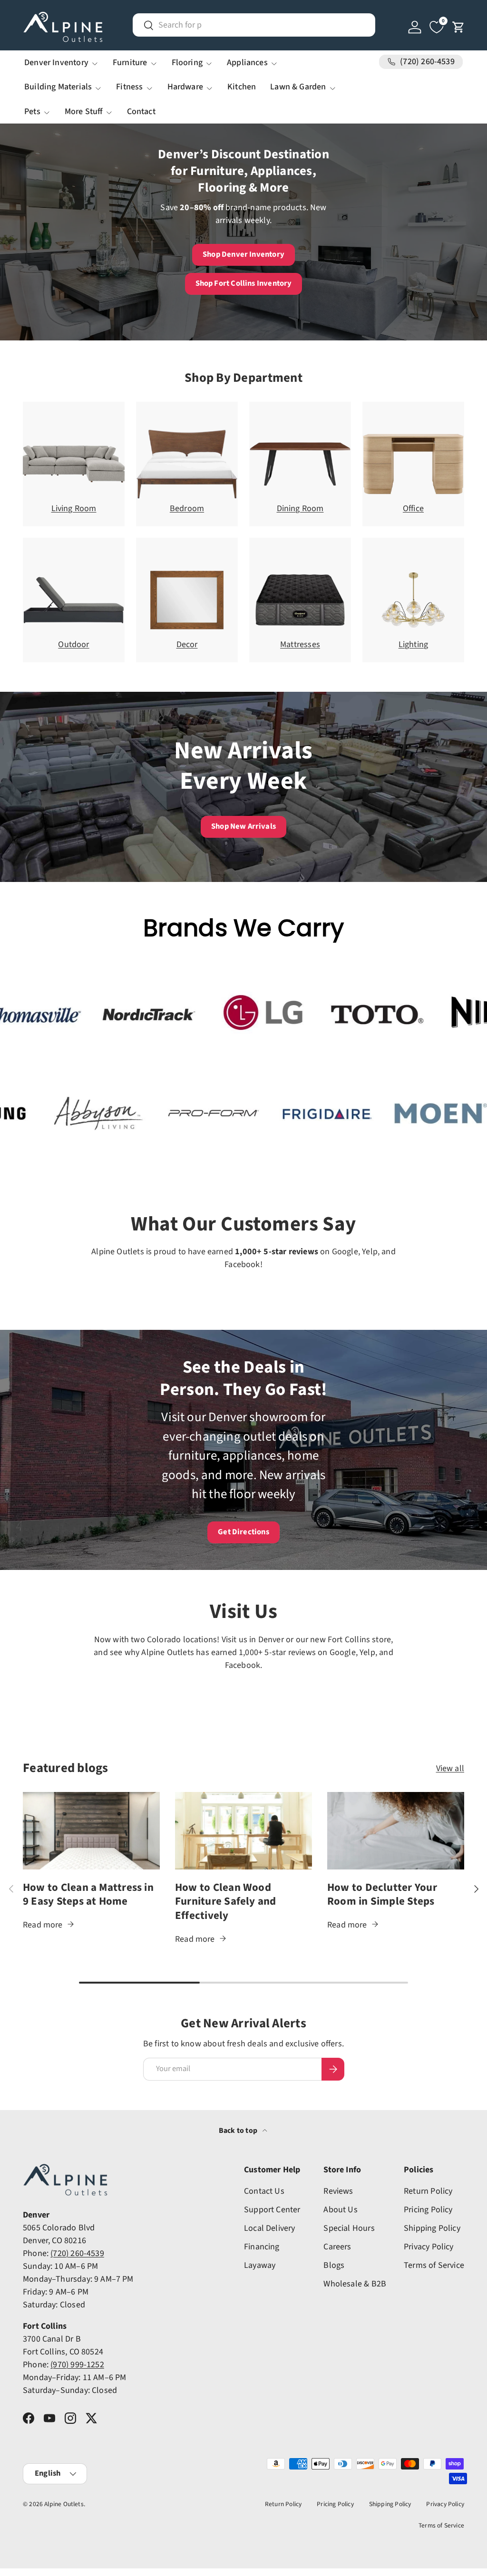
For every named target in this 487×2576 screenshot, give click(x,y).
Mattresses (300, 644)
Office (413, 508)
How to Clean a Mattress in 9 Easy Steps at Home (88, 1895)
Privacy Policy (429, 2247)
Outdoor (73, 644)
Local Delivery (270, 2228)
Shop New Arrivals (243, 826)
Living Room (74, 508)
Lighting (413, 644)
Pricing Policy (428, 2210)
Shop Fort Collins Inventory (244, 283)
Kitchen (242, 87)
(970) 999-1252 (77, 2365)
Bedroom (187, 508)
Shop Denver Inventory (243, 254)
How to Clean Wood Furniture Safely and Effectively (226, 1902)
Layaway (260, 2265)
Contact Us (264, 2191)
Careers (337, 2247)
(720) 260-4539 (77, 2253)
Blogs (334, 2265)
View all (450, 1768)
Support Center (272, 2210)
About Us (340, 2210)
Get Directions (243, 1532)
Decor (187, 644)
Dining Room (300, 508)
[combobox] (254, 25)
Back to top (239, 2131)
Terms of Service (434, 2265)
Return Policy (428, 2191)
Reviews (338, 2191)
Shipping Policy (432, 2228)
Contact (141, 111)
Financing (262, 2247)
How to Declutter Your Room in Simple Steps (382, 1895)
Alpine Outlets (64, 2504)
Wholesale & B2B (355, 2284)
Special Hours (349, 2228)
